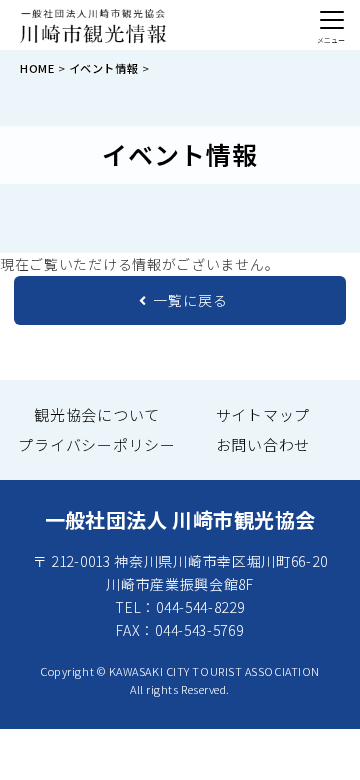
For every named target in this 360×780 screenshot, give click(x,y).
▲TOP (310, 743)
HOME (37, 68)
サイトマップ (263, 414)
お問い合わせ (263, 444)
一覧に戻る (190, 300)
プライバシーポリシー (97, 444)
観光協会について (97, 414)
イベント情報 (103, 68)
